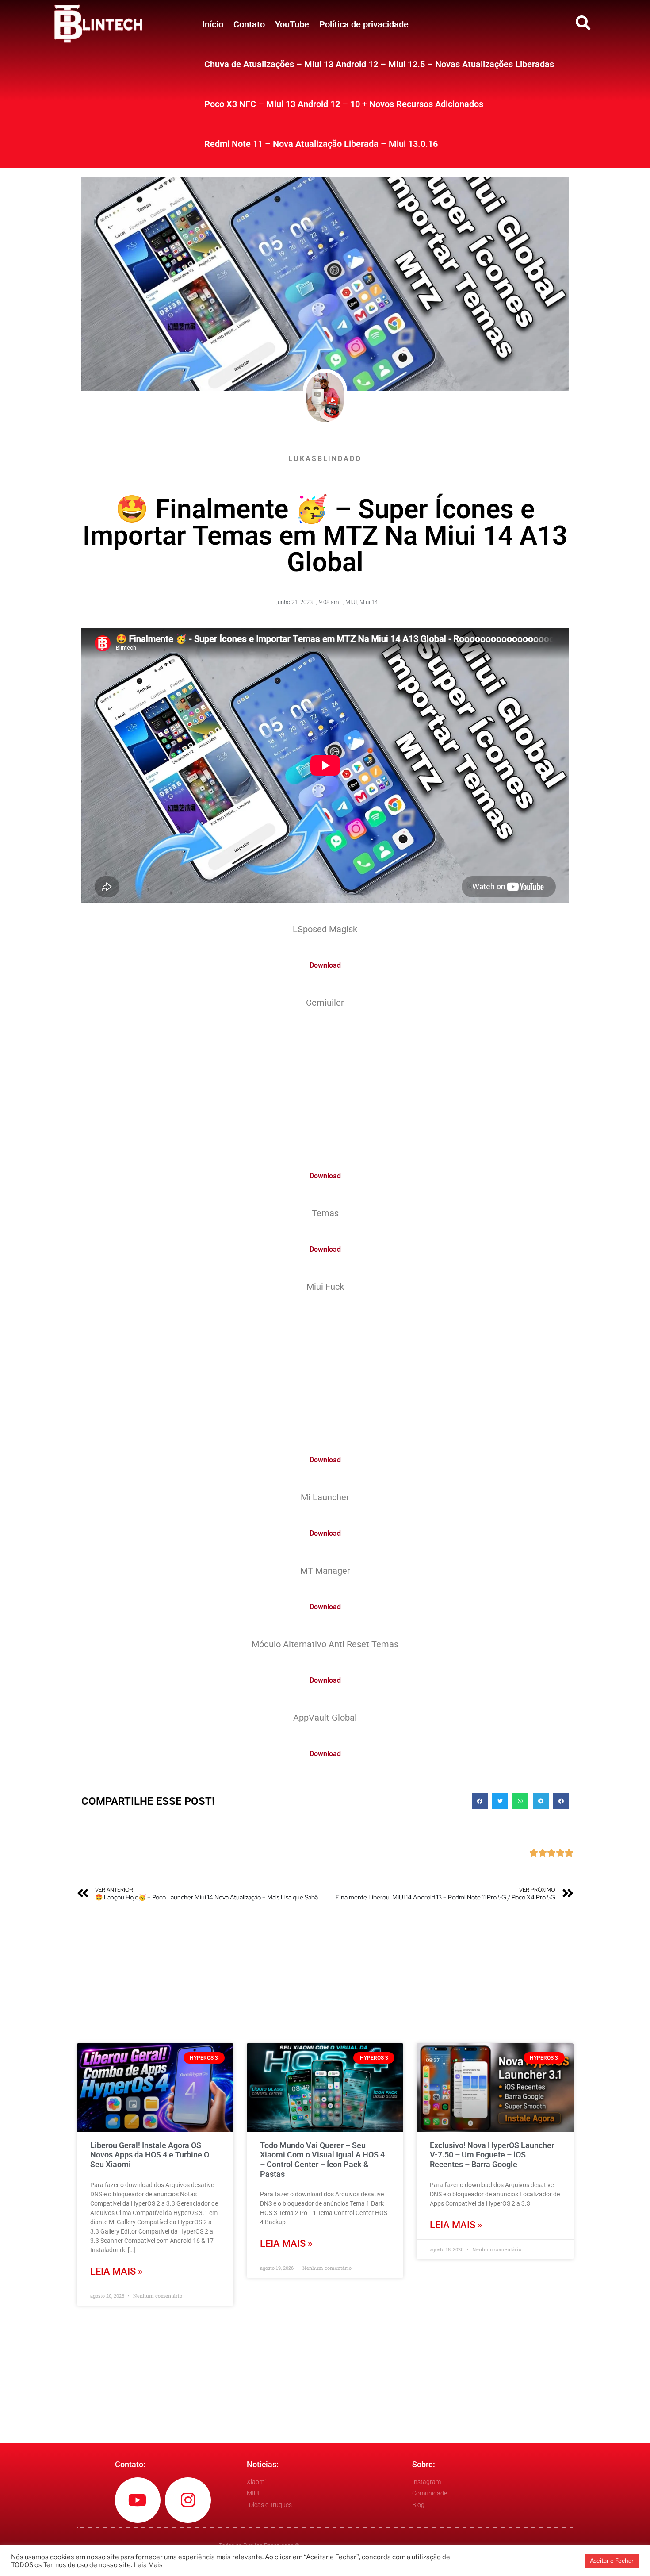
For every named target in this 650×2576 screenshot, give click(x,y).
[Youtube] (138, 2500)
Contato (249, 24)
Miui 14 (369, 602)
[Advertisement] (325, 1084)
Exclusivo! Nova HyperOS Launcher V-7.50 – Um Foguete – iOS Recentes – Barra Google (492, 2155)
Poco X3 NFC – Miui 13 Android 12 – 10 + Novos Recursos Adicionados (344, 104)
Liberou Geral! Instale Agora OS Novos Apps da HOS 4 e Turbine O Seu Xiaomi (150, 2155)
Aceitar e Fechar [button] (612, 2561)
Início (213, 24)
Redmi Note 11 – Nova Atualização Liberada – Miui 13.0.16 (321, 144)
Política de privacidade (364, 24)
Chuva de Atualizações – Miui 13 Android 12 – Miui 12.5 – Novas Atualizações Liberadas (379, 64)
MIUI (351, 602)
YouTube (292, 24)
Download (325, 965)
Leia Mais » (117, 2271)
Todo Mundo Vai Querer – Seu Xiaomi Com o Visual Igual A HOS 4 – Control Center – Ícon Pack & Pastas (322, 2160)
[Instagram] (188, 2500)
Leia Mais (148, 2565)
